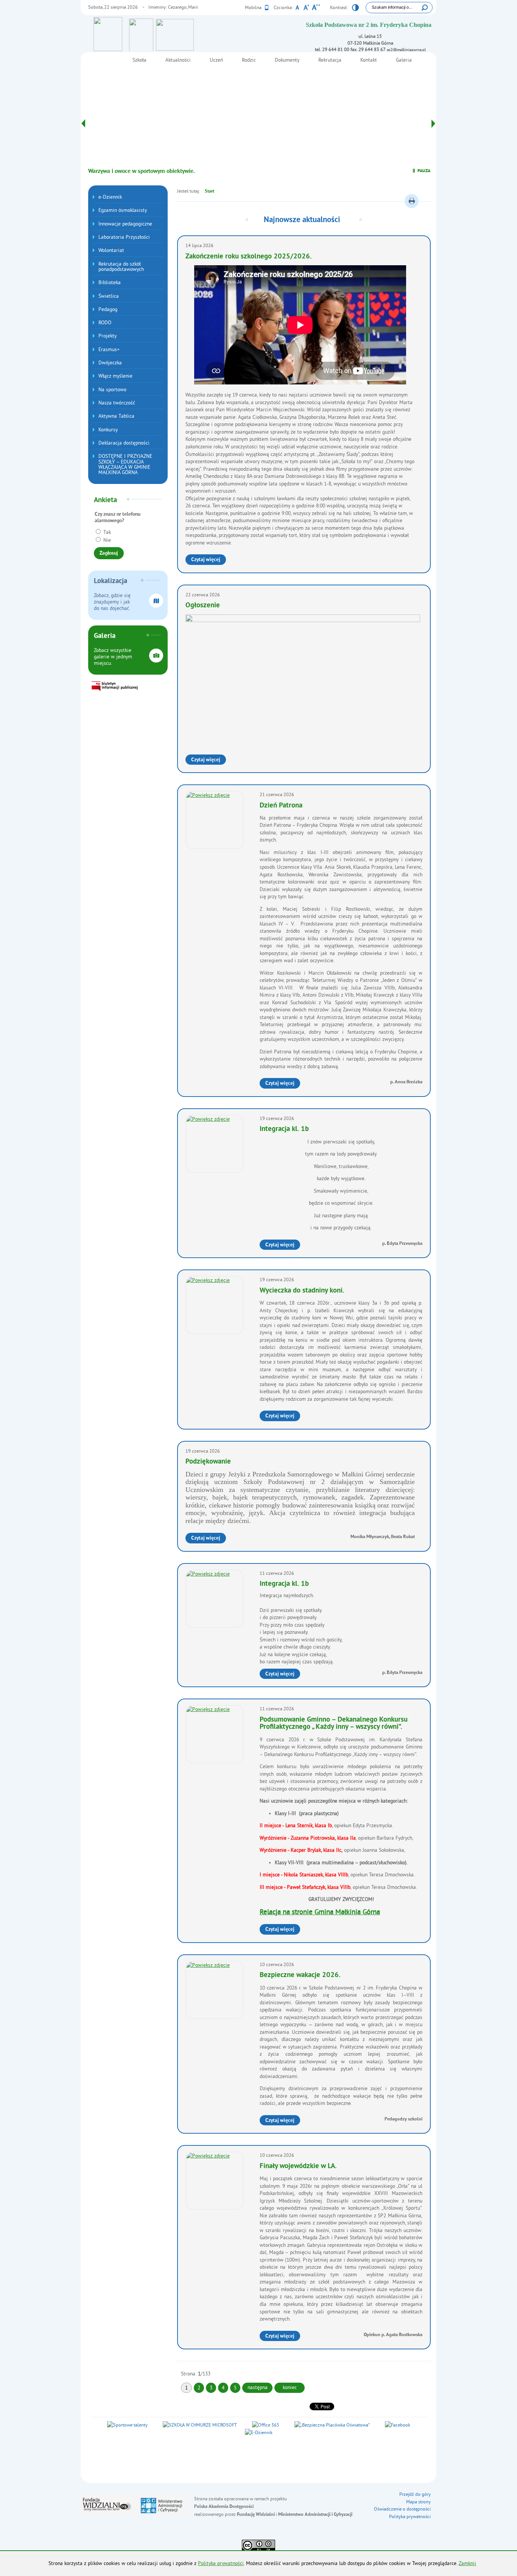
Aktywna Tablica (116, 416)
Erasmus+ (109, 349)
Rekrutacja (330, 60)
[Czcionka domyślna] (297, 8)
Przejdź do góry (415, 2494)
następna (258, 2387)
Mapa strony (418, 2502)
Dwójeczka (110, 363)
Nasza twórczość (117, 403)
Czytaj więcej (209, 561)
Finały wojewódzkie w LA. (298, 2166)
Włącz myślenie (115, 376)
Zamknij (467, 2563)
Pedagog (108, 309)
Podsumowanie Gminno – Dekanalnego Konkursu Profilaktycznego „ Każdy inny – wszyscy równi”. (334, 1724)
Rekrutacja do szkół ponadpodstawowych (121, 267)
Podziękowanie (208, 1462)
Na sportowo (112, 390)
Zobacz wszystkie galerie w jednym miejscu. (113, 657)
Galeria (404, 60)
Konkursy (108, 430)
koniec (286, 2387)
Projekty (107, 336)
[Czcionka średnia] (306, 8)
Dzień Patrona (281, 806)
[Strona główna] (194, 40)
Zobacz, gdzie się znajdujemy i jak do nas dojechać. (112, 602)
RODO (105, 323)
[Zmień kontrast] (355, 9)
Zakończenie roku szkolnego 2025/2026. (249, 257)
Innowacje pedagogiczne (125, 224)
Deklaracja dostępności (124, 443)
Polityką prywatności (221, 2563)
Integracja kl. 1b (284, 1129)
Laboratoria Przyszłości (124, 237)
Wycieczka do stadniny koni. (302, 1291)
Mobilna (254, 7)
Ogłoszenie (203, 606)
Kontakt (369, 60)
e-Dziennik (110, 197)
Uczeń (216, 60)
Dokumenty (287, 60)
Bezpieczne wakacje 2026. (300, 1975)
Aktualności (178, 60)
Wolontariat (111, 250)
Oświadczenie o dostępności (402, 2509)
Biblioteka (110, 282)
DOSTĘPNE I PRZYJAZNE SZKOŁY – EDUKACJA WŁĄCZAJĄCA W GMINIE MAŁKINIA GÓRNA (125, 464)
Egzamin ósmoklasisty (123, 210)
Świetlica (109, 296)
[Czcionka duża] (316, 8)
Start (209, 191)
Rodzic (249, 60)
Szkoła (139, 60)
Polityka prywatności (410, 2516)
